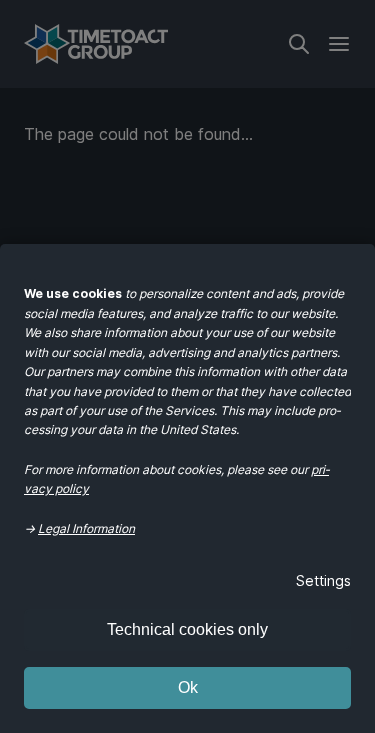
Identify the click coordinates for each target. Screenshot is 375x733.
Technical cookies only (187, 629)
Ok (188, 687)
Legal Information (86, 528)
